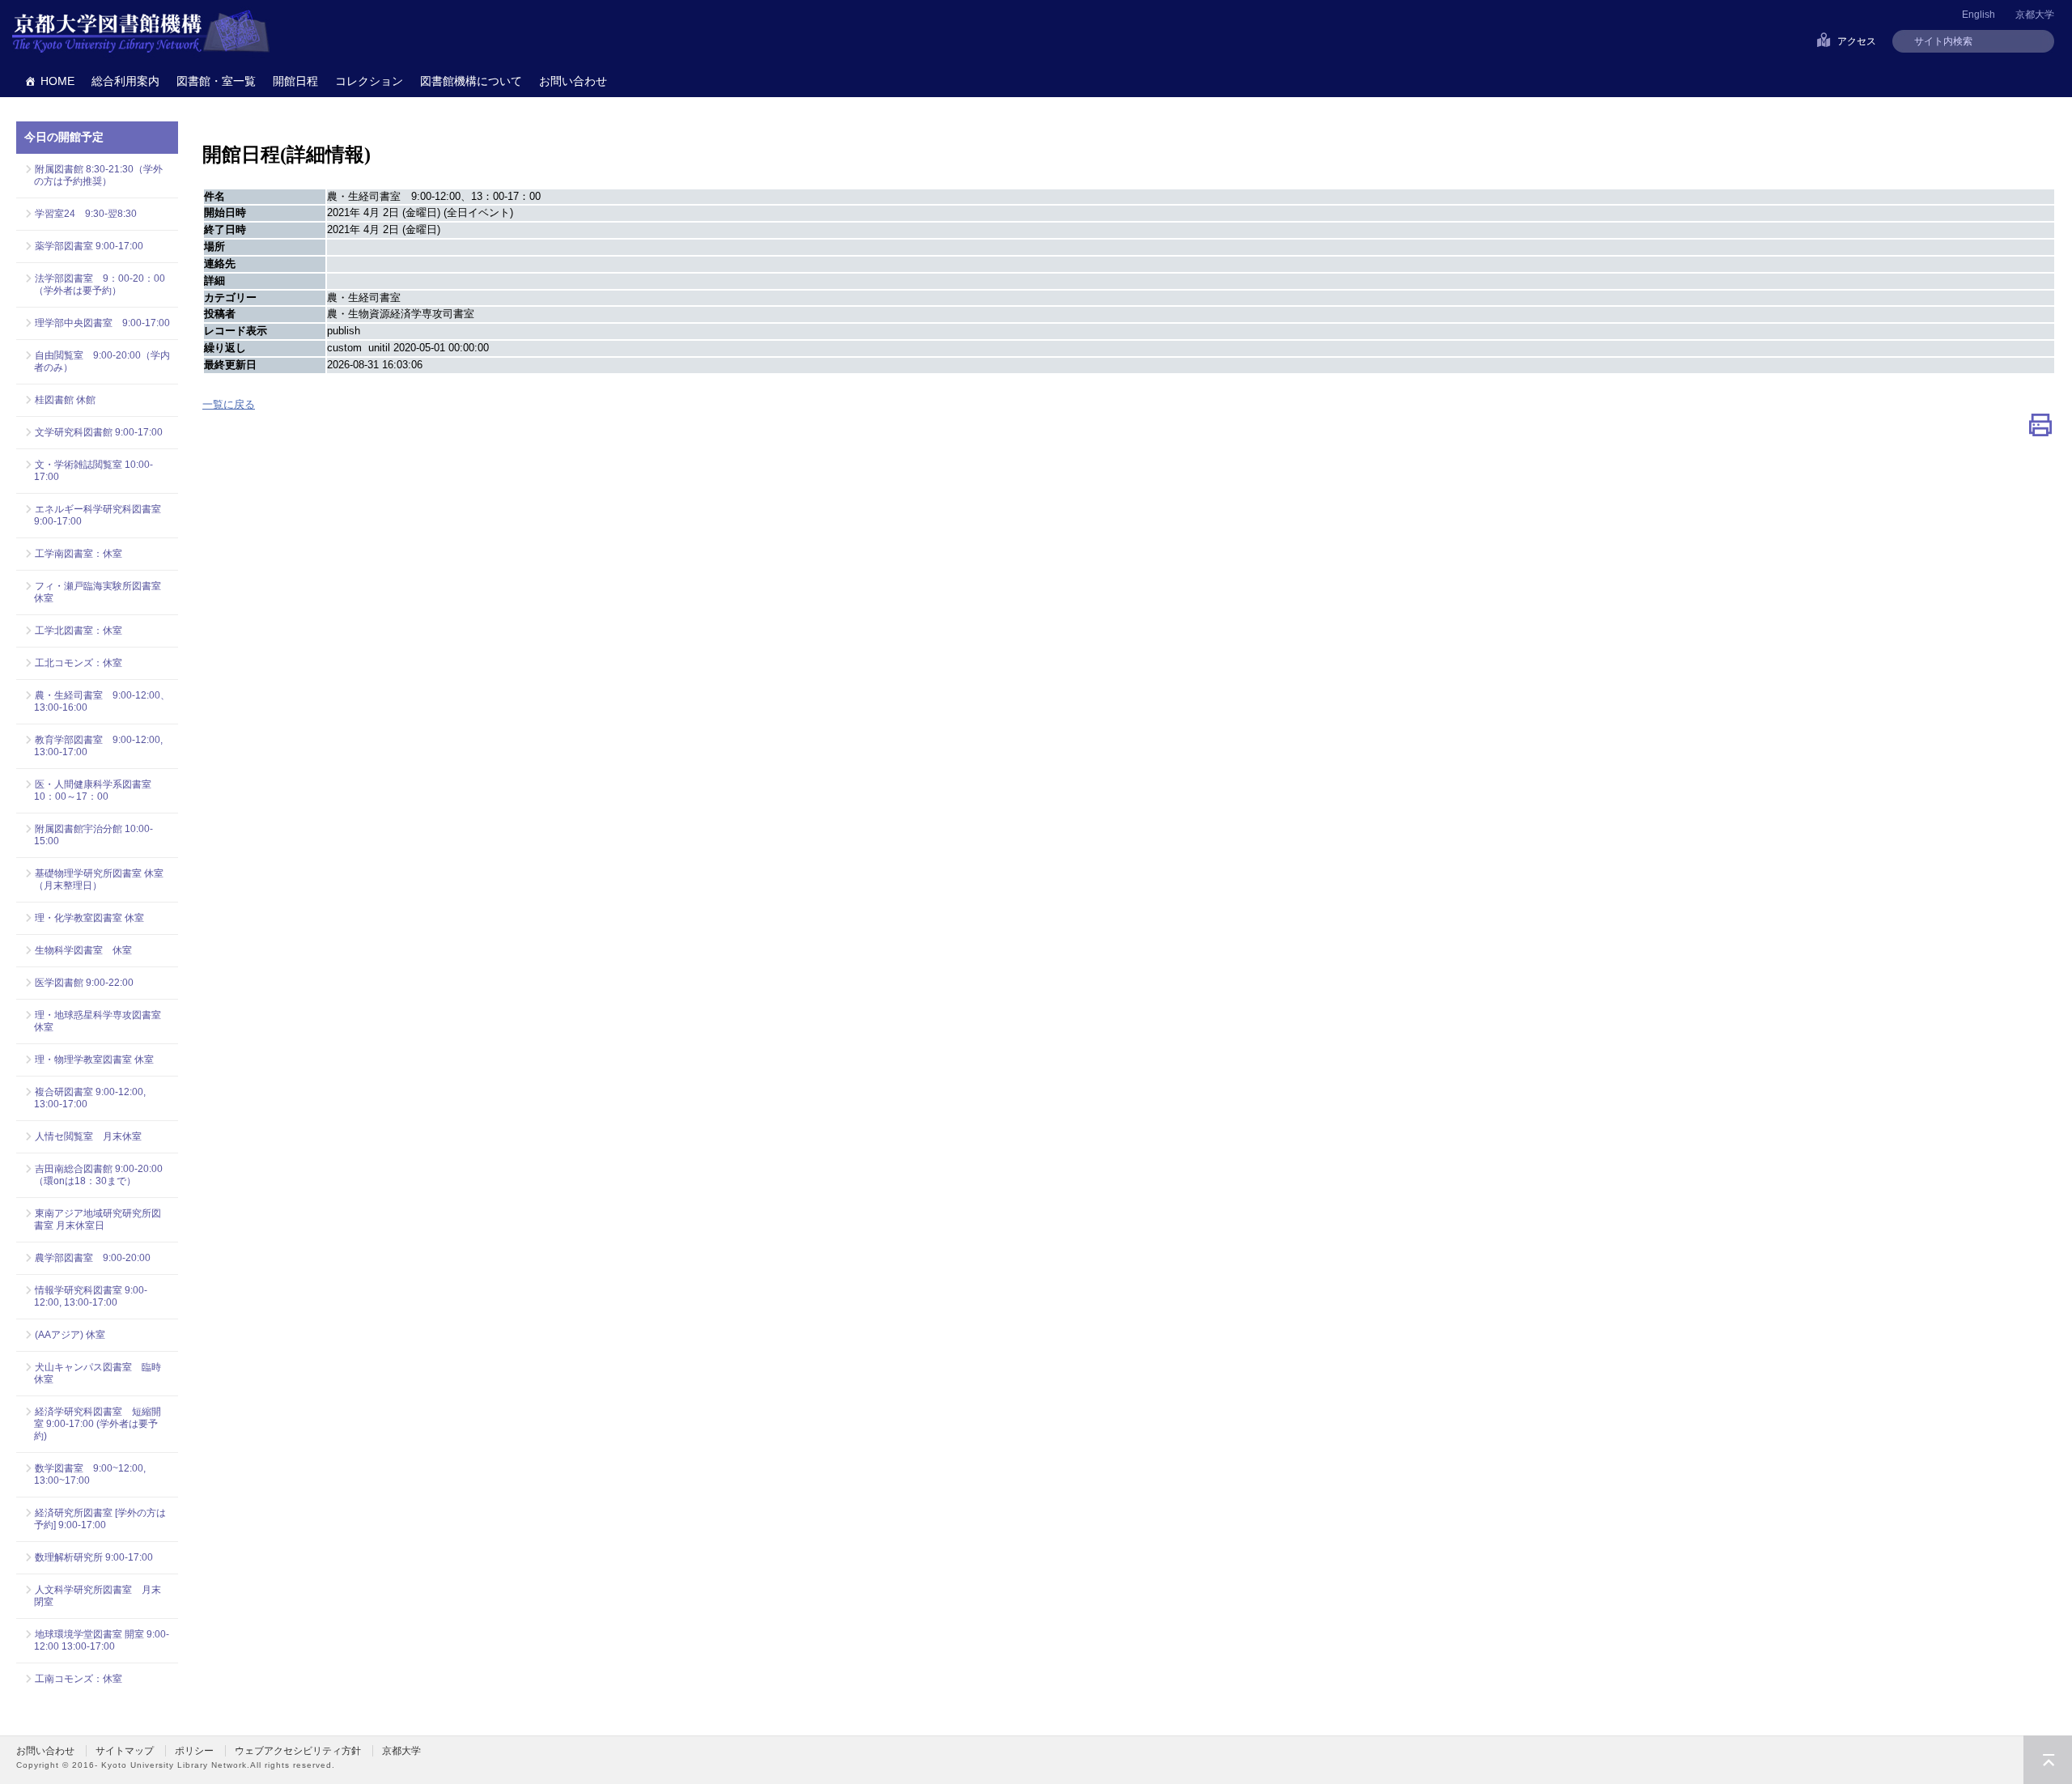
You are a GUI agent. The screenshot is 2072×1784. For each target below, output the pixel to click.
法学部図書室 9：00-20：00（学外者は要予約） (100, 285)
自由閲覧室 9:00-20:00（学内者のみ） (102, 361)
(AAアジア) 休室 (70, 1335)
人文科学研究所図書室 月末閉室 (98, 1596)
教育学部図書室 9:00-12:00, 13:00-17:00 (98, 746)
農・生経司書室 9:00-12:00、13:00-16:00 (102, 701)
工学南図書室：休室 (79, 554)
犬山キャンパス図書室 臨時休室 (98, 1373)
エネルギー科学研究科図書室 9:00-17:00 (98, 515)
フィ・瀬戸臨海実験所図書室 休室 (102, 592)
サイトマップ (125, 1751)
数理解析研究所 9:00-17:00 (94, 1557)
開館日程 (295, 81)
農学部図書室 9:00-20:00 (93, 1258)
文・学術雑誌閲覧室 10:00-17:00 (93, 471)
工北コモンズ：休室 (79, 663)
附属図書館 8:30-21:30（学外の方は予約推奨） (98, 175)
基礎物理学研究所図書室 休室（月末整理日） (99, 879)
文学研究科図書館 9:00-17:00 (99, 432)
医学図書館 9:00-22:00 (84, 983)
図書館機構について (471, 81)
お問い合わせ (573, 81)
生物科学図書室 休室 (83, 950)
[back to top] (2048, 1760)
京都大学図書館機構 (141, 32)
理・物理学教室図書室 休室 (94, 1060)
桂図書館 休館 (65, 400)
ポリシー (194, 1751)
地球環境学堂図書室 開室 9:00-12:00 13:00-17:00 (102, 1640)
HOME (57, 81)
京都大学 (2035, 15)
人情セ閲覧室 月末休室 (88, 1136)
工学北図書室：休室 (79, 631)
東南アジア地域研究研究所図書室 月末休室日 (98, 1219)
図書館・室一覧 (216, 81)
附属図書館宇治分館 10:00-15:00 (93, 835)
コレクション (369, 81)
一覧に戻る (229, 404)
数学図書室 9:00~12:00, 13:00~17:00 (90, 1474)
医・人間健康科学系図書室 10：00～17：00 (98, 790)
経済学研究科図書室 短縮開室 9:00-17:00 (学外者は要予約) (98, 1424)
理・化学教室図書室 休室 (89, 918)
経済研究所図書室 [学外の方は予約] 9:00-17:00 (100, 1519)
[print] (2040, 429)
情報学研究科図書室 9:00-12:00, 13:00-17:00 (91, 1296)
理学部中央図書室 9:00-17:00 (102, 323)
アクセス (1857, 41)
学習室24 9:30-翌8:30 (86, 214)
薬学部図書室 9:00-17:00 (89, 246)
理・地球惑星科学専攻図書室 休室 (98, 1021)
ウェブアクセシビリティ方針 (298, 1751)
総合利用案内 (125, 81)
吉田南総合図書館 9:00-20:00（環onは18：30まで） (98, 1175)
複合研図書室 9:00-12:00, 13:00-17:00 (90, 1098)
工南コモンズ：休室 (79, 1679)
